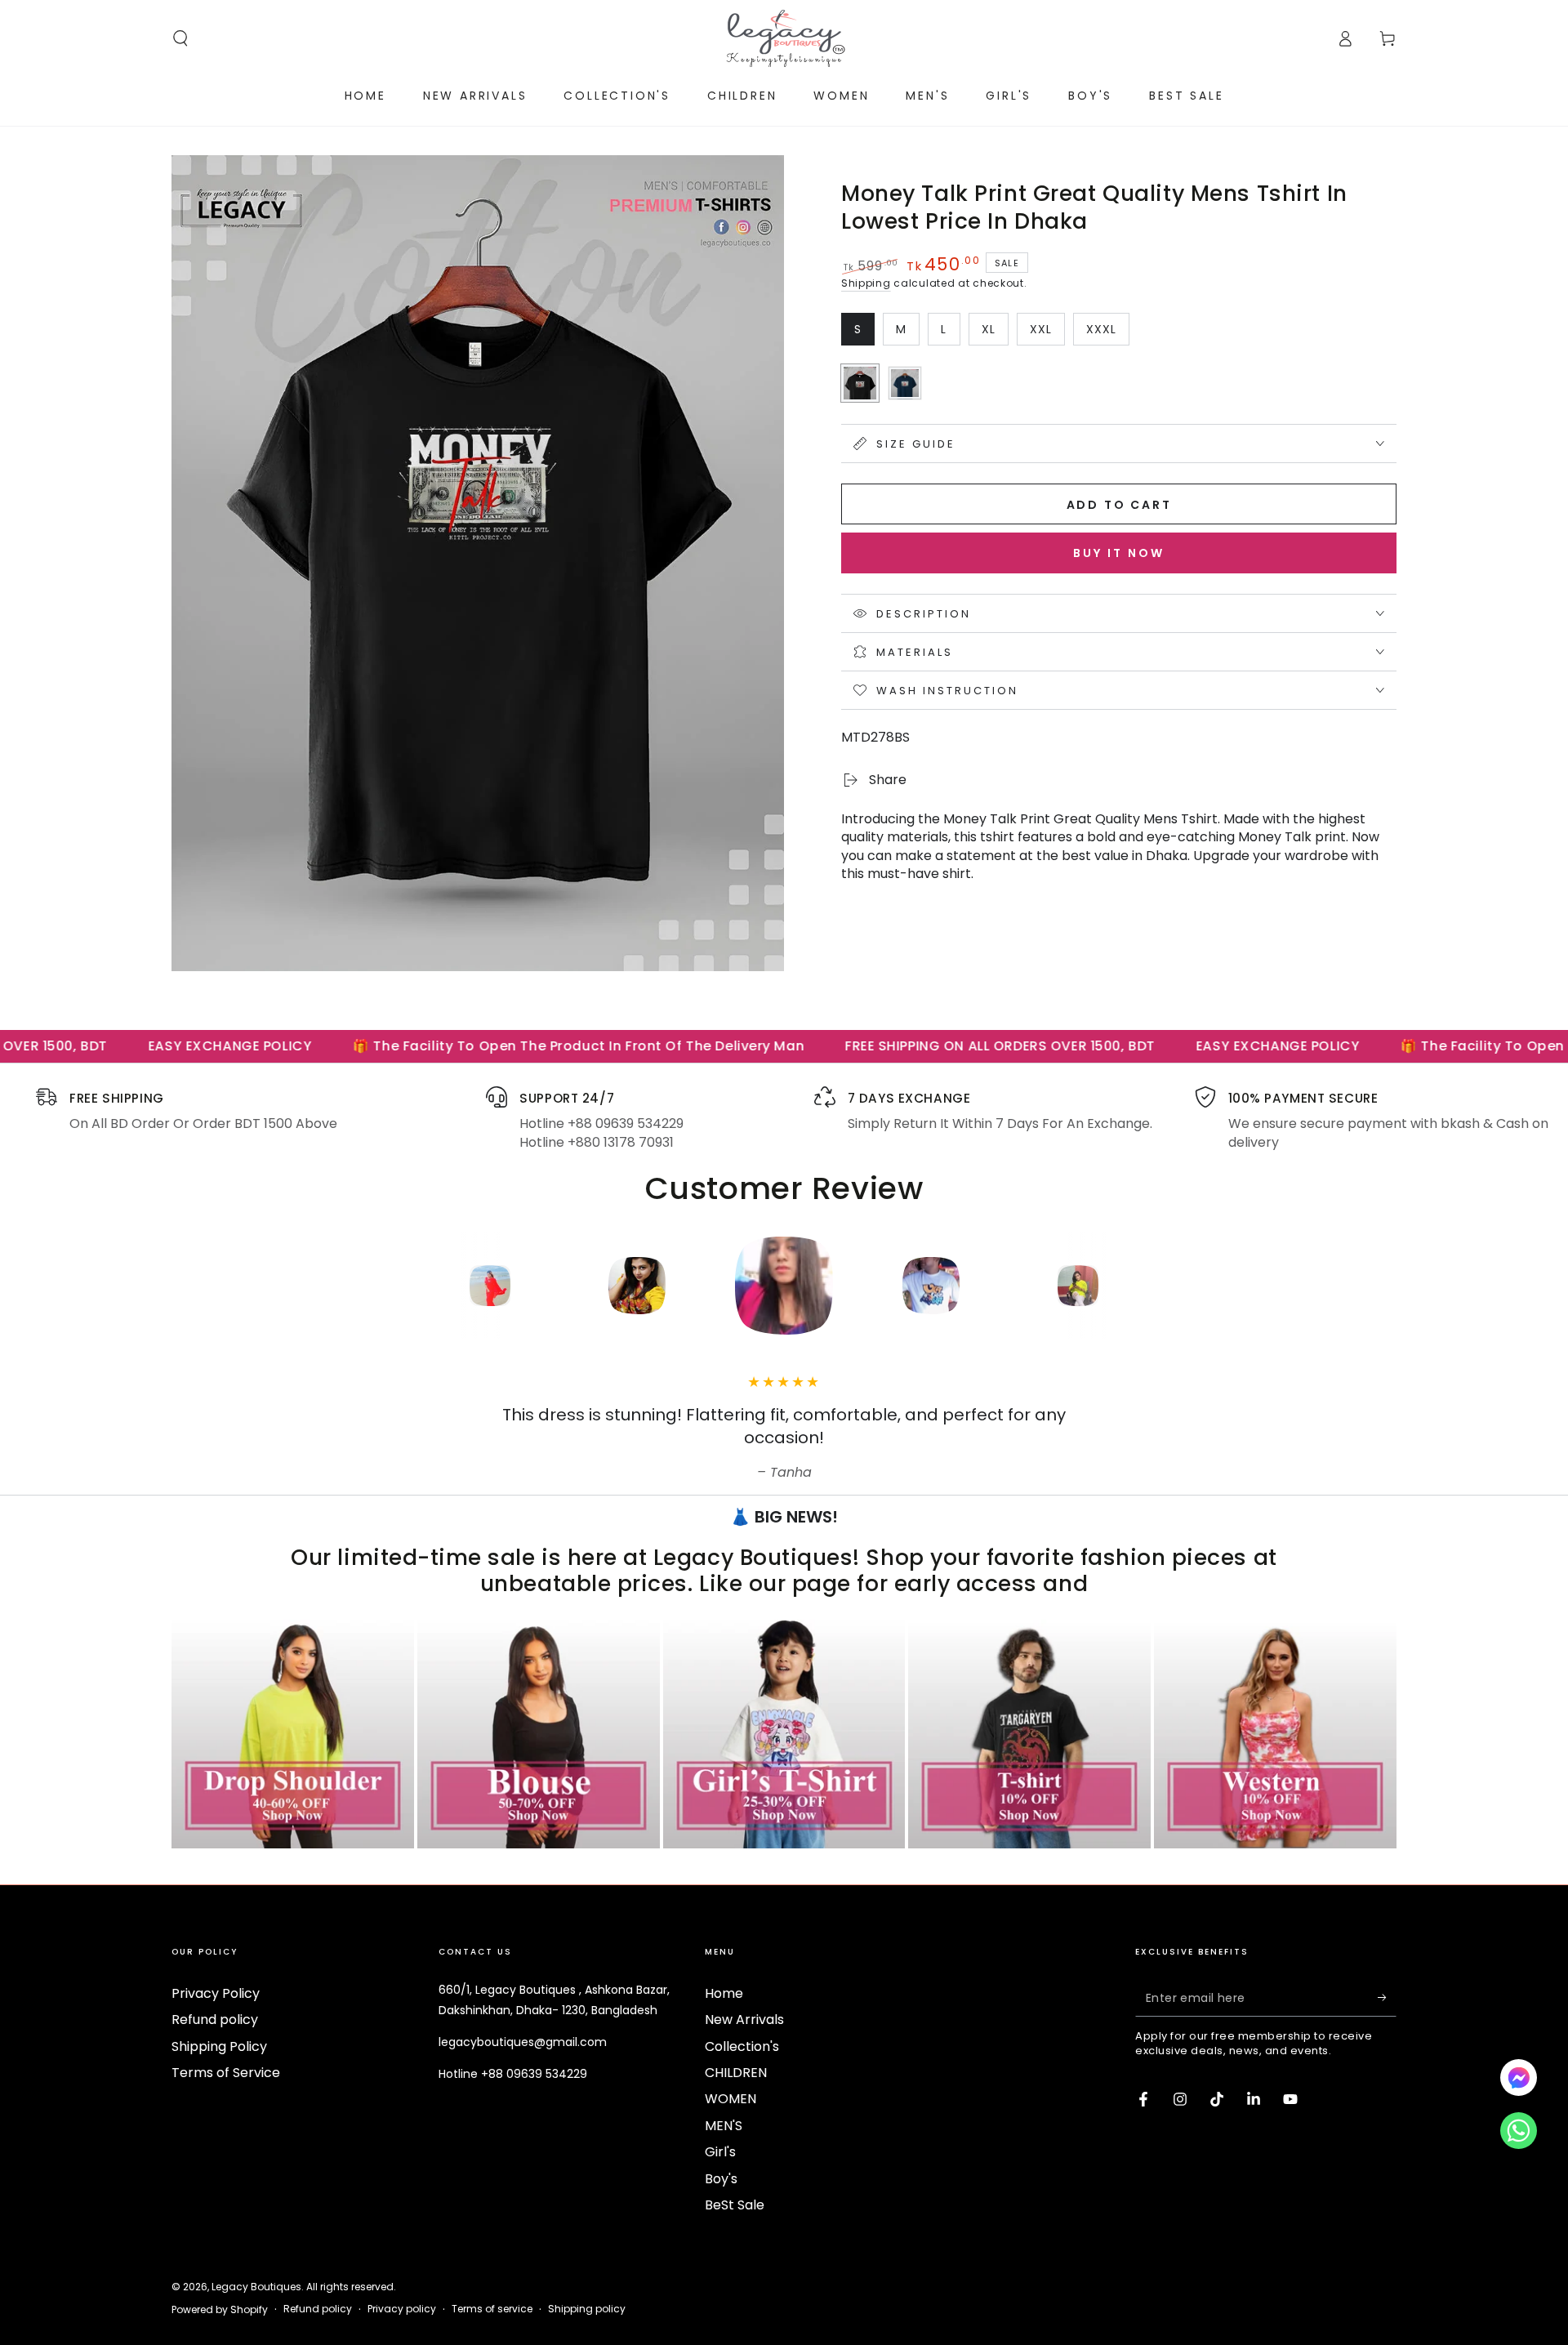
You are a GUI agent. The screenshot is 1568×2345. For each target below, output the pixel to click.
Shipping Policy (219, 2046)
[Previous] (380, 1286)
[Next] (1188, 1286)
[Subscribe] (1387, 1998)
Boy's (721, 2179)
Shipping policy (587, 2309)
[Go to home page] (784, 38)
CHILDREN (736, 2073)
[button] (180, 38)
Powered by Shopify (220, 2310)
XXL (1047, 333)
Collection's (742, 2046)
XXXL (1107, 333)
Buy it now (1119, 553)
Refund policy (215, 2020)
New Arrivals (744, 2020)
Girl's (720, 2152)
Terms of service (492, 2309)
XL (995, 333)
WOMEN (731, 2099)
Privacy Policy (216, 1993)
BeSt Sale (735, 2205)
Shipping (866, 283)
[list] (784, 1119)
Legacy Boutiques (256, 2287)
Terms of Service (226, 2073)
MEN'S (724, 2126)
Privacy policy (402, 2309)
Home (724, 1993)
